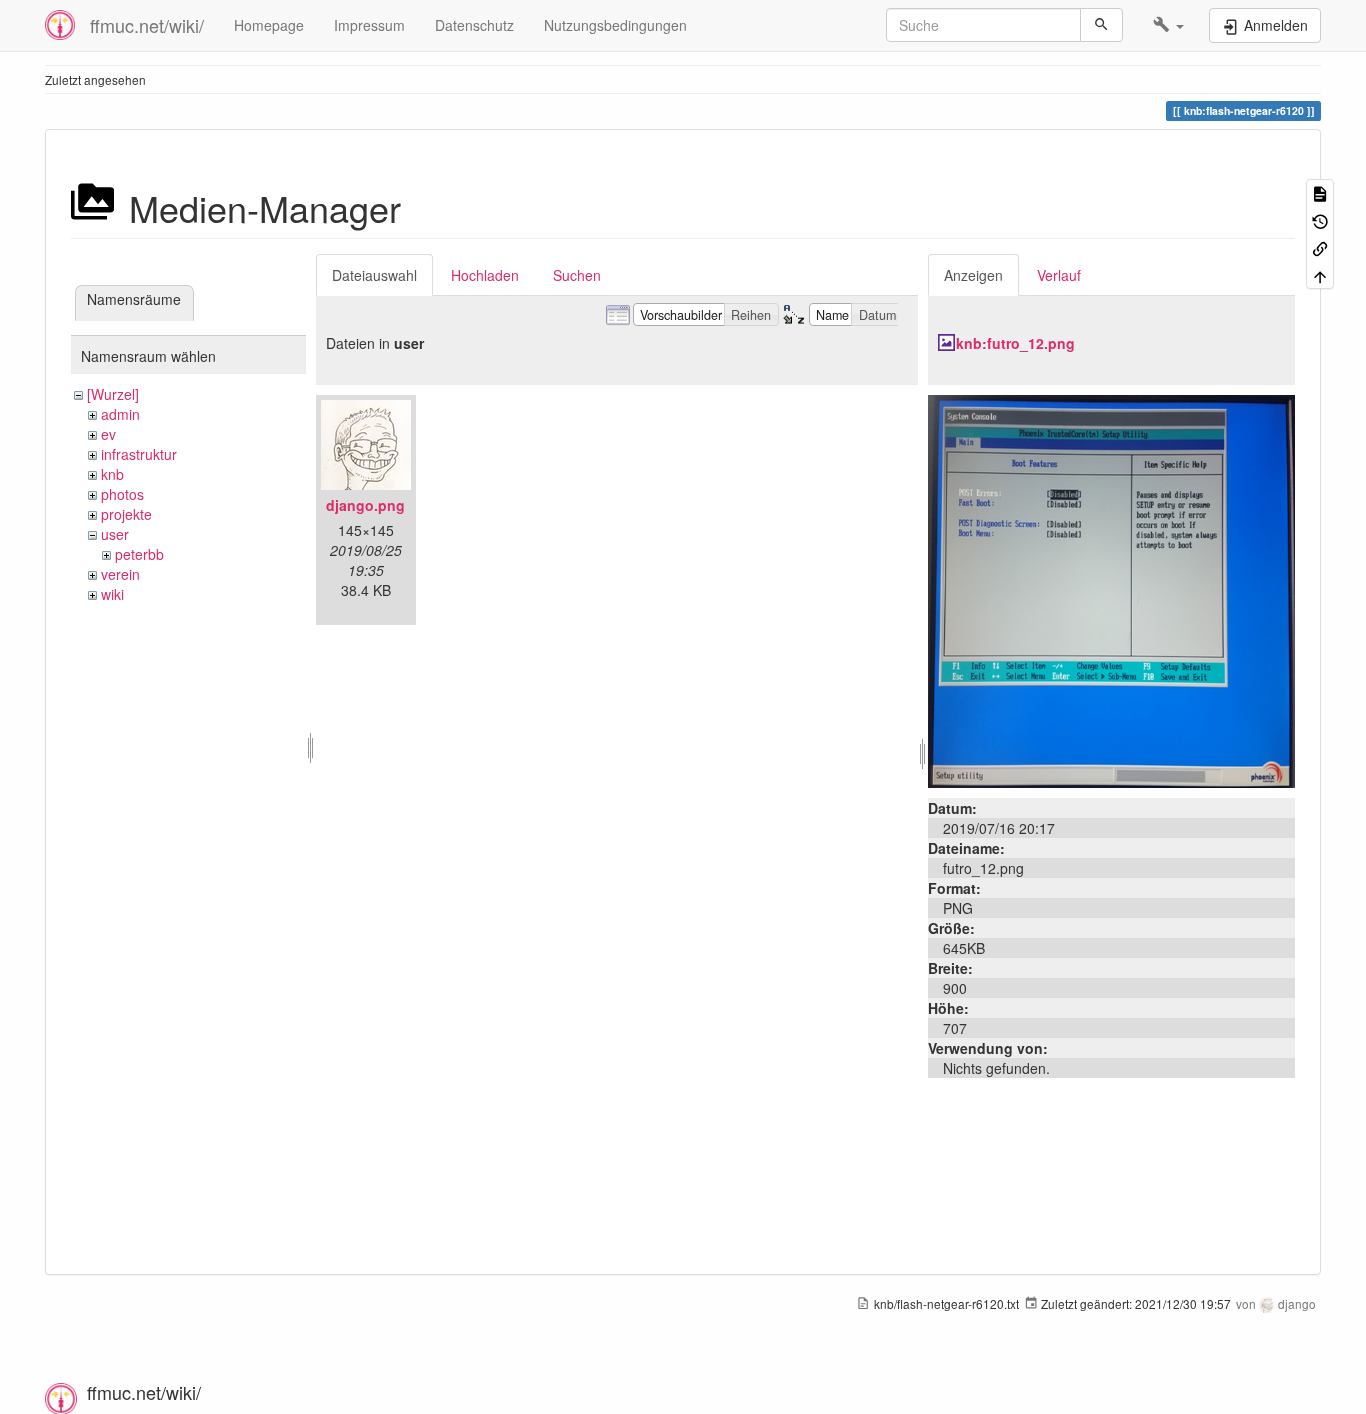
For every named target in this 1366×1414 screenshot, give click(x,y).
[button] (1168, 25)
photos (122, 494)
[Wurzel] (113, 394)
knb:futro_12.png (1015, 343)
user (115, 534)
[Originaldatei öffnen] (1111, 589)
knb (112, 474)
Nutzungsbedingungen (615, 25)
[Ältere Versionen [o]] (1320, 219)
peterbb (139, 554)
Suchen (577, 275)
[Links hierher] (1320, 247)
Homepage (269, 25)
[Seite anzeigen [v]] (1320, 192)
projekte (126, 514)
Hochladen (485, 275)
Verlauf (1059, 275)
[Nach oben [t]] (1320, 274)
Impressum (369, 25)
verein (120, 574)
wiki (112, 594)
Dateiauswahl (374, 275)
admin (120, 414)
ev (108, 434)
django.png (365, 505)
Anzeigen (973, 275)
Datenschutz (474, 25)
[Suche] (1101, 25)
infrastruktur (139, 454)
